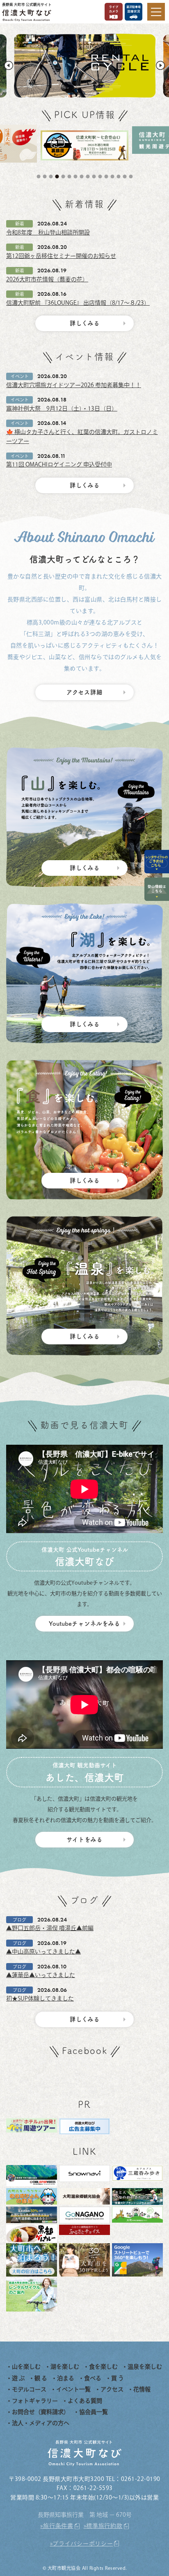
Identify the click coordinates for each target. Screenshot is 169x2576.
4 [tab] (58, 176)
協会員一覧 (94, 2412)
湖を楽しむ (65, 2367)
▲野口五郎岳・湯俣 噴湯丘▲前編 (50, 1928)
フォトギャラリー (35, 2401)
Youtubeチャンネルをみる (84, 1623)
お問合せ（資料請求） (41, 2412)
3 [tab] (52, 176)
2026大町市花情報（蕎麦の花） (47, 279)
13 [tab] (113, 176)
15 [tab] (126, 176)
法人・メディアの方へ (41, 2423)
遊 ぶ (18, 2378)
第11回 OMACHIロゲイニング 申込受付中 (59, 464)
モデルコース (29, 2389)
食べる (93, 2378)
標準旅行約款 (104, 2526)
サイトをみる (84, 1839)
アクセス (112, 2389)
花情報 (142, 2389)
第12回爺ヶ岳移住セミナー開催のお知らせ (61, 256)
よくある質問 (85, 2401)
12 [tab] (107, 176)
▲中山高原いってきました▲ (43, 1952)
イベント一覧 (73, 2389)
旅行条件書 (58, 2526)
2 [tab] (46, 176)
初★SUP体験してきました (40, 1998)
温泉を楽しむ (145, 2367)
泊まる (66, 2378)
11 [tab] (101, 176)
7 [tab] (76, 176)
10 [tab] (95, 176)
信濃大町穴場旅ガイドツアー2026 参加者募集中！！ (74, 385)
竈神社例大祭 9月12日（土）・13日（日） (62, 408)
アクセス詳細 (84, 692)
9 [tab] (89, 176)
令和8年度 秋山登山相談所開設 (48, 232)
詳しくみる (85, 323)
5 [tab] (64, 176)
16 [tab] (132, 176)
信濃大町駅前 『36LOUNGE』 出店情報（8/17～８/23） (78, 303)
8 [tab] (82, 176)
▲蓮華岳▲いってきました (41, 1975)
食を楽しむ (103, 2367)
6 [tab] (70, 176)
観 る (41, 2378)
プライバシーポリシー (83, 2544)
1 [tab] (39, 176)
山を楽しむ (26, 2367)
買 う (118, 2378)
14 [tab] (119, 176)
